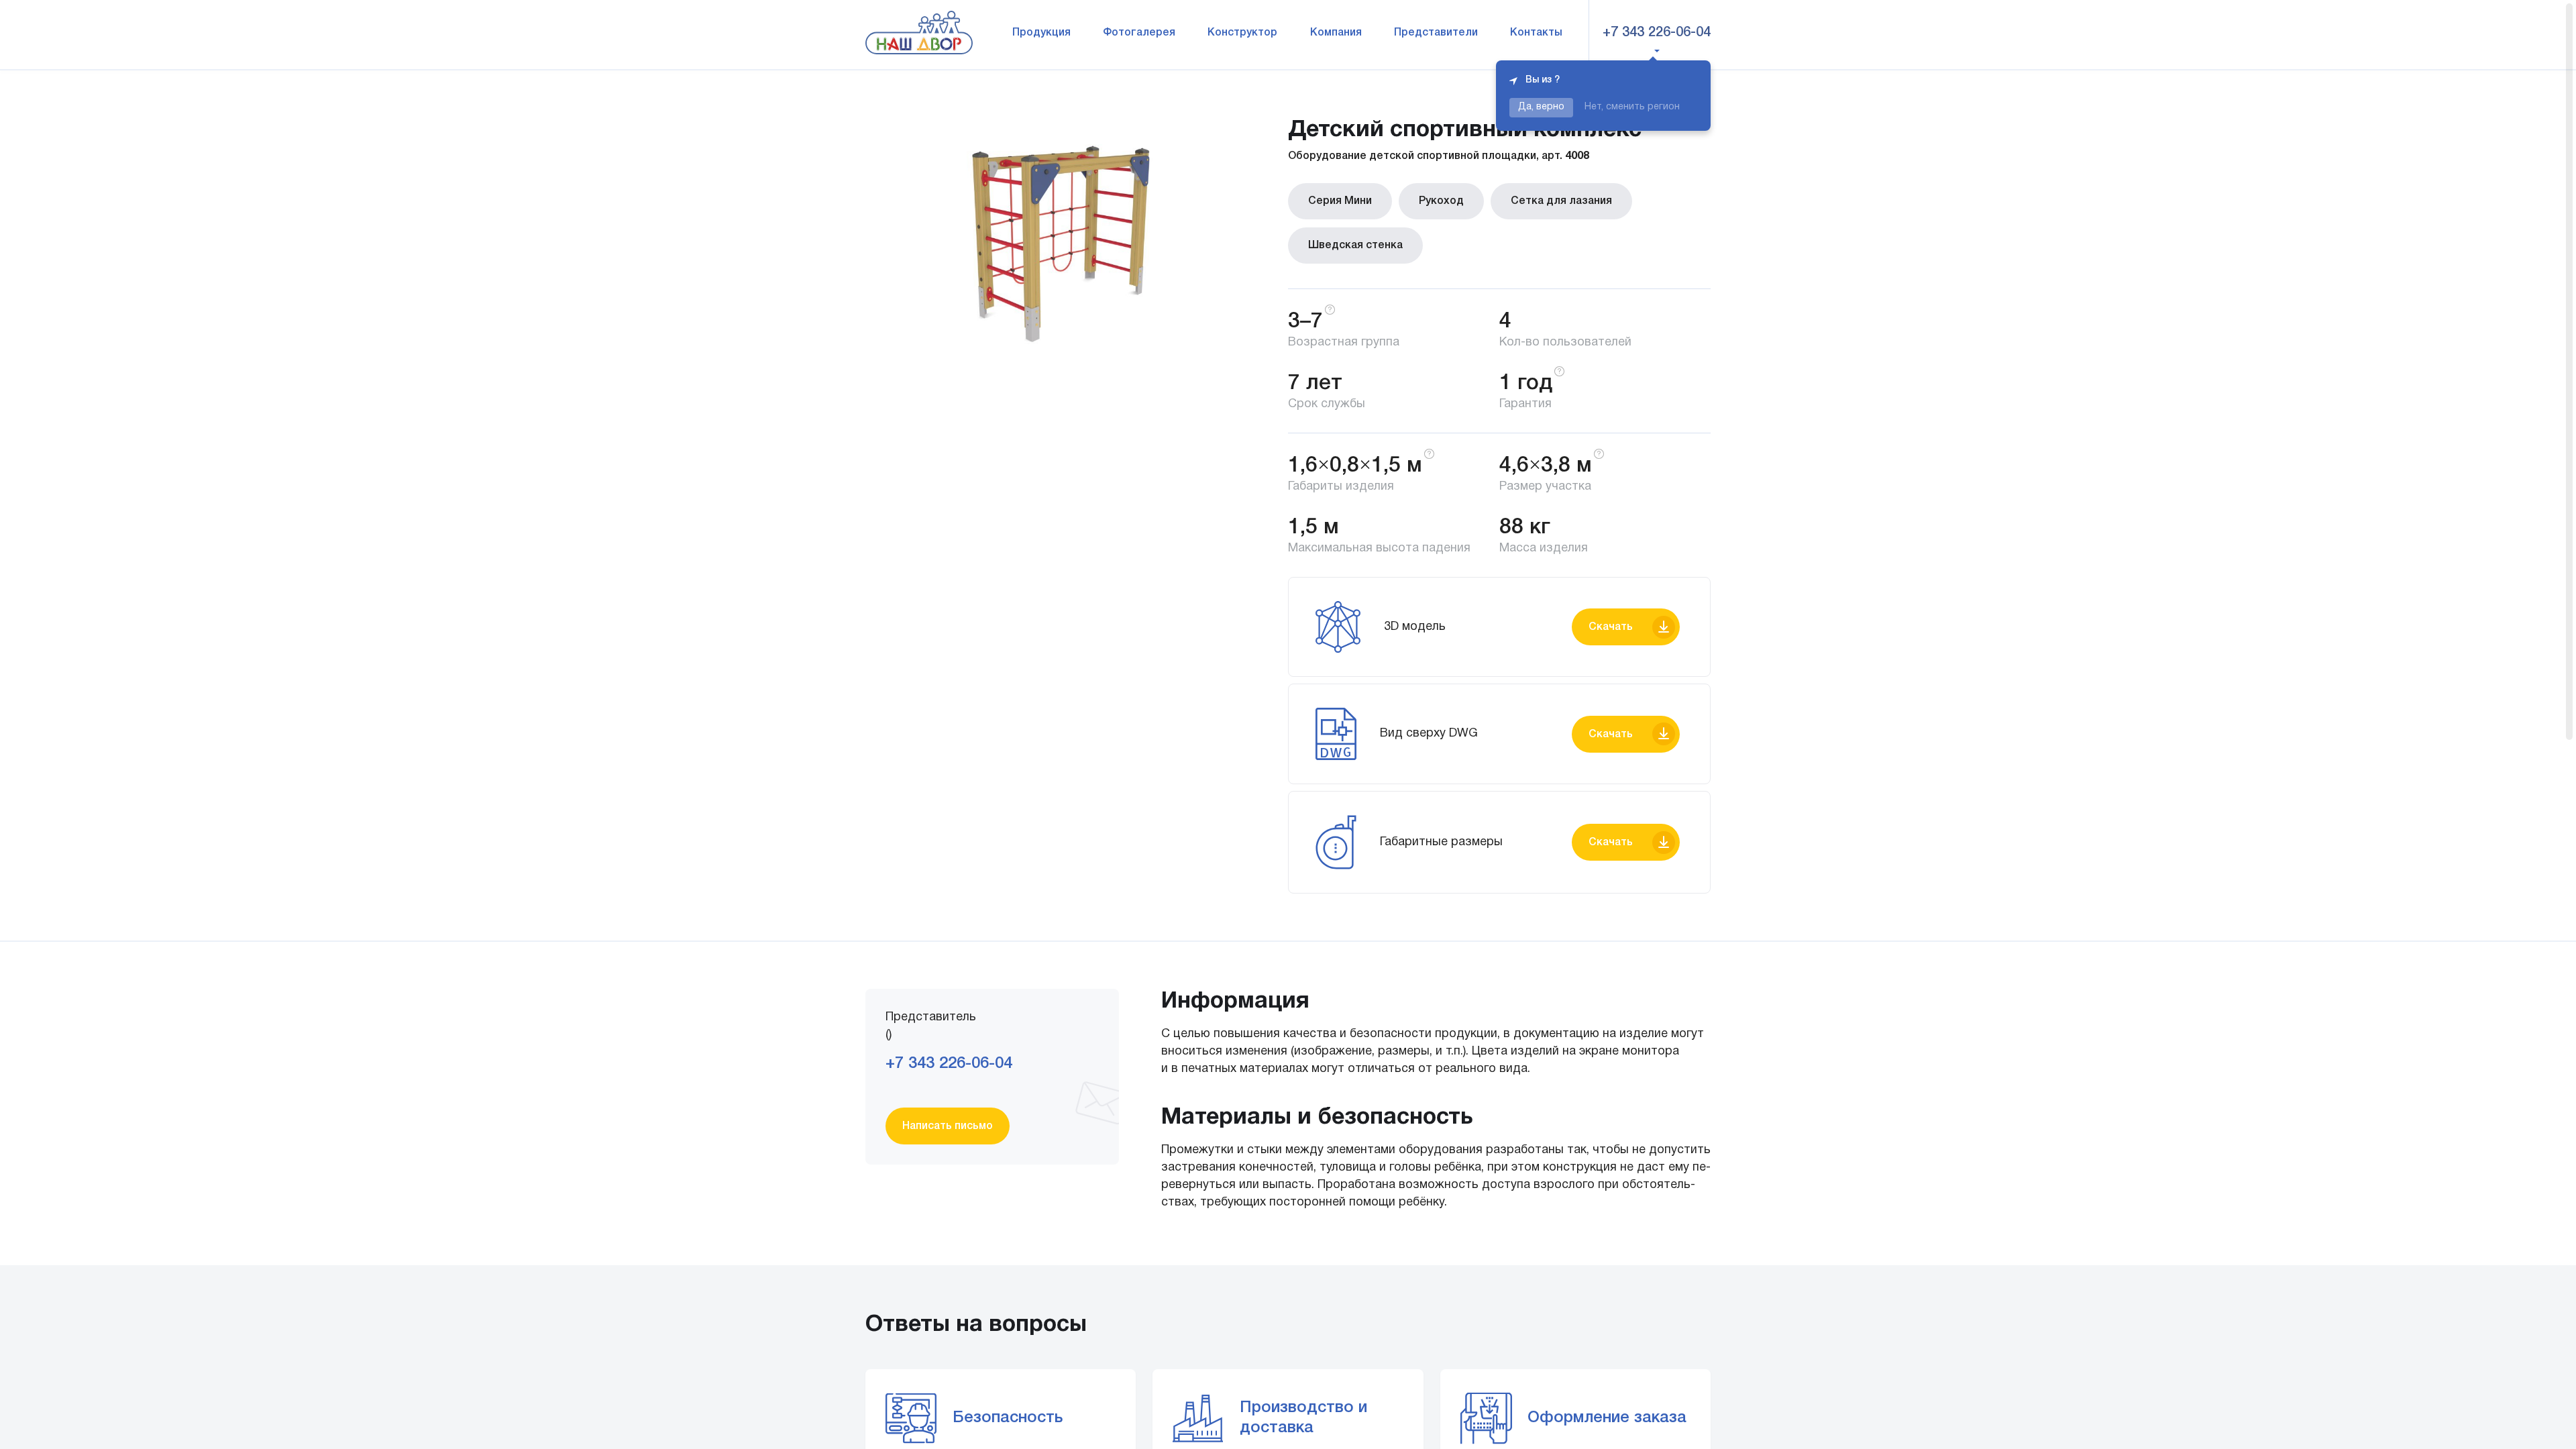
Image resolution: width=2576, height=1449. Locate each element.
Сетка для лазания (1561, 201)
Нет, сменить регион (1632, 107)
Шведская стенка (1355, 246)
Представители (1436, 33)
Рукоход (1441, 201)
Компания (1336, 33)
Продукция (1041, 33)
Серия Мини (1340, 201)
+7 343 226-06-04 (1657, 33)
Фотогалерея (1139, 33)
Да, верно (1541, 107)
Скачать (1611, 627)
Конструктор (1242, 33)
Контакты (1536, 33)
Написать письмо (948, 1126)
